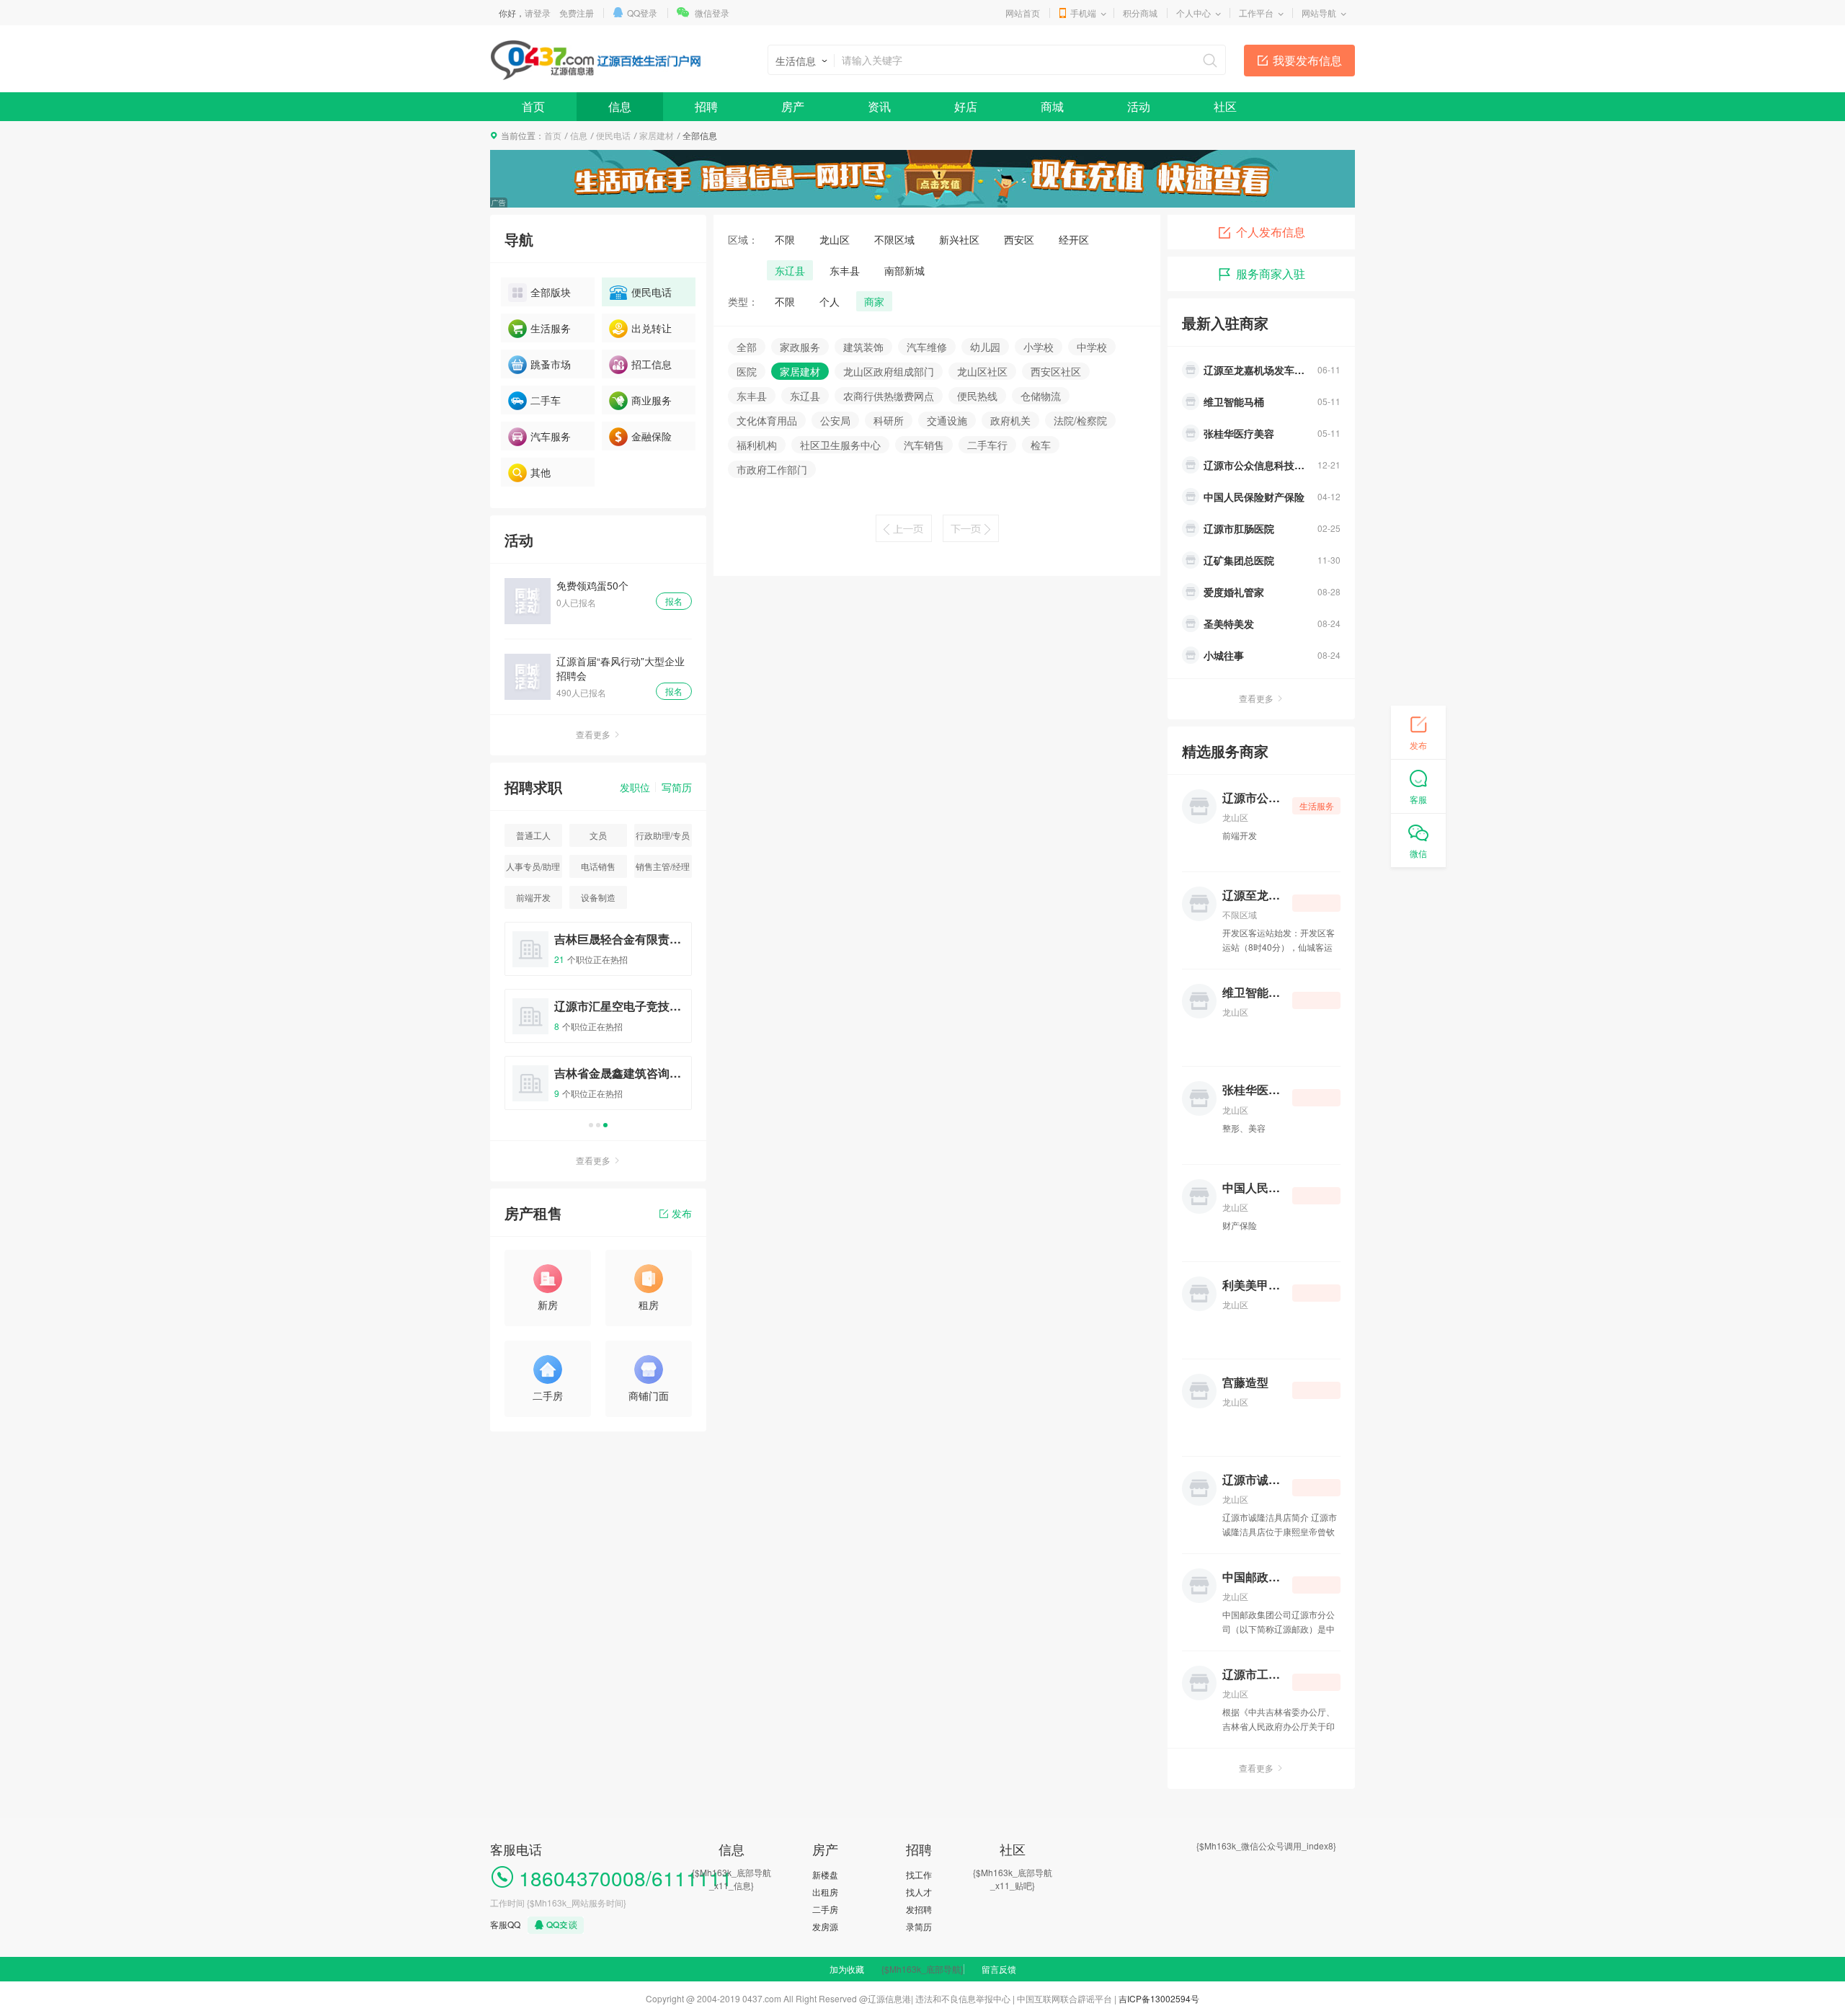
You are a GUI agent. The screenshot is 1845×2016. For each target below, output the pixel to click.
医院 (747, 371)
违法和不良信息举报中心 (963, 1998)
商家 (874, 301)
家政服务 (800, 347)
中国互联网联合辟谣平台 (1064, 1998)
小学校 (1039, 347)
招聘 (706, 106)
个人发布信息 (1271, 232)
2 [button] (598, 1125)
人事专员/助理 (533, 866)
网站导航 (1319, 13)
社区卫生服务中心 (840, 445)
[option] (598, 1022)
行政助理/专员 (663, 835)
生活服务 (551, 328)
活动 (1139, 106)
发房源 (825, 1926)
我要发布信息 (1307, 60)
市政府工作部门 (772, 469)
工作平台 (1256, 13)
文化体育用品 (767, 420)
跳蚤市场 (551, 364)
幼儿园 (985, 347)
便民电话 (613, 135)
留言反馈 (999, 1969)
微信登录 (712, 13)
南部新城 (904, 270)
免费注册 (577, 13)
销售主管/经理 (663, 866)
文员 (598, 835)
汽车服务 (551, 436)
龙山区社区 (982, 371)
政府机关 (1010, 420)
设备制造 (598, 897)
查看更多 (593, 734)
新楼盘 (825, 1874)
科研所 (889, 420)
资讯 (879, 106)
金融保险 (652, 436)
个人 (830, 301)
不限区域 (894, 239)
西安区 (1019, 239)
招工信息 (652, 364)
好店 (966, 106)
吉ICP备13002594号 (1159, 1998)
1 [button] (591, 1125)
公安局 (835, 420)
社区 (1225, 106)
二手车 (546, 400)
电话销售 (598, 866)
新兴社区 (959, 239)
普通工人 (533, 835)
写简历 (677, 787)
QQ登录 (642, 13)
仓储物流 (1041, 396)
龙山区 (835, 239)
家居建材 (657, 135)
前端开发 (533, 897)
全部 (747, 347)
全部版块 (551, 292)
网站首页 (1023, 13)
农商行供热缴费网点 (889, 396)
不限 (785, 239)
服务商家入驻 (1271, 274)
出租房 (825, 1892)
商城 (1052, 106)
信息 (620, 106)
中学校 (1092, 347)
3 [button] (605, 1125)
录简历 (919, 1926)
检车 (1041, 445)
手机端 (1083, 13)
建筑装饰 (863, 347)
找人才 (919, 1892)
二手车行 (987, 445)
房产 (793, 106)
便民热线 (977, 396)
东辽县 (790, 270)
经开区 (1074, 239)
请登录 (538, 13)
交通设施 (947, 420)
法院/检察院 (1080, 420)
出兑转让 (652, 328)
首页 (533, 106)
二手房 (825, 1909)
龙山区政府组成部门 (889, 371)
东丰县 (845, 270)
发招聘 (919, 1909)
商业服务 (652, 400)
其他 (541, 472)
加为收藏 (847, 1969)
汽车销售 (924, 445)
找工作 (919, 1874)
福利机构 (757, 445)
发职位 (635, 787)
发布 (682, 1213)
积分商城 (1140, 13)
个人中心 (1193, 13)
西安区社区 (1056, 371)
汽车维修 (927, 347)
